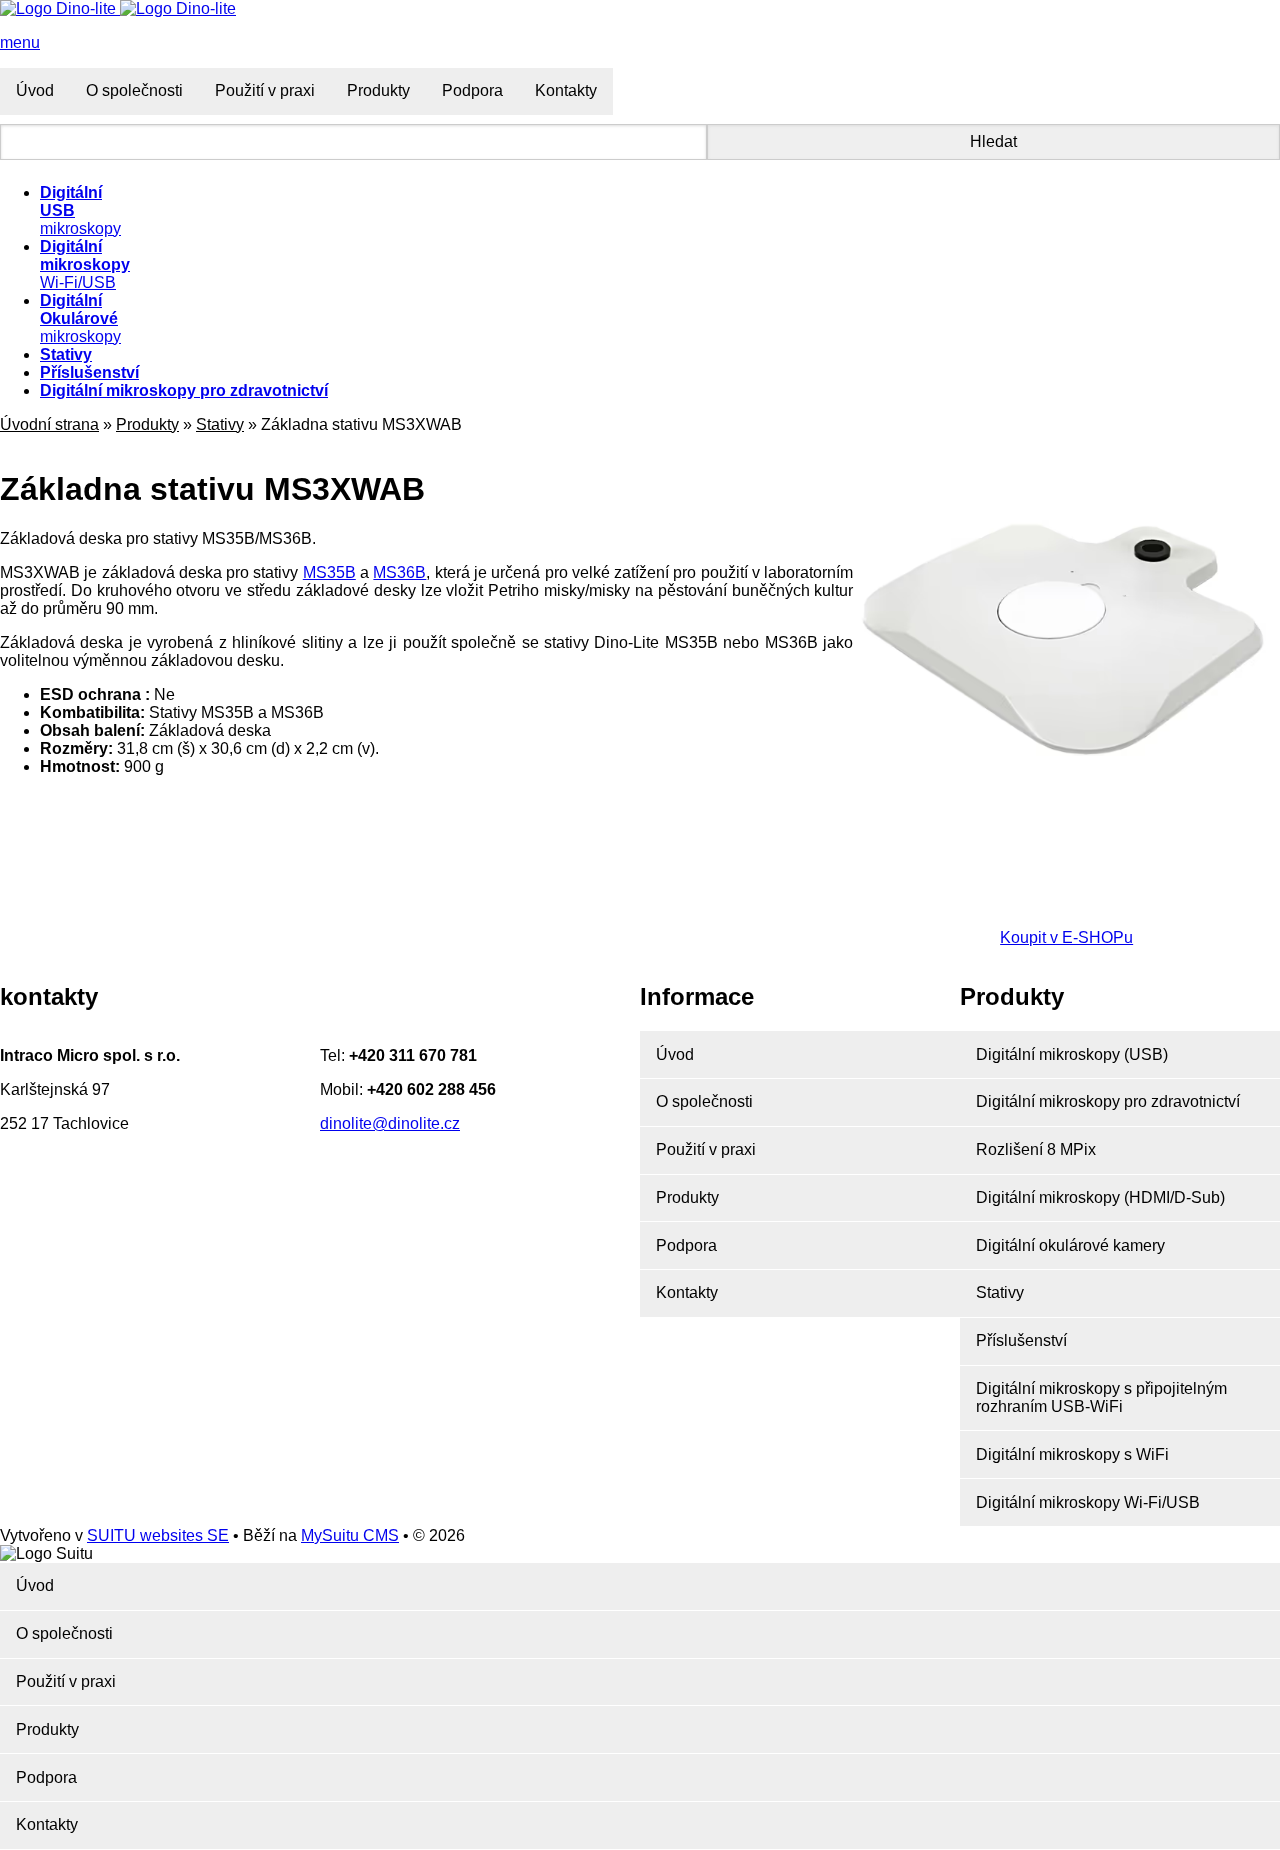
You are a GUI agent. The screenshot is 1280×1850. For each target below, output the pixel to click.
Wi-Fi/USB (85, 264)
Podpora (472, 90)
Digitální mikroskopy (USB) (1072, 1054)
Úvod (35, 90)
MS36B (399, 572)
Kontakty (566, 90)
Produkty (378, 90)
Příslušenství (1021, 1340)
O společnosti (134, 90)
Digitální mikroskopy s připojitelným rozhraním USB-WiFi (1101, 1397)
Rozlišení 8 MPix (1036, 1149)
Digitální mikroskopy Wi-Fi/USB (1088, 1502)
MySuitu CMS (350, 1535)
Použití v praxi (265, 90)
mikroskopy (80, 318)
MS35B (329, 572)
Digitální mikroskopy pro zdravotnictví (1108, 1101)
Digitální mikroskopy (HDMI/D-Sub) (1100, 1197)
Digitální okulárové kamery (1070, 1245)
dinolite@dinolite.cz (390, 1123)
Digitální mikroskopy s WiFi (1072, 1454)
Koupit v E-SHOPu (1066, 937)
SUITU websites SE (158, 1535)
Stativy (220, 424)
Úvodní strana (49, 424)
